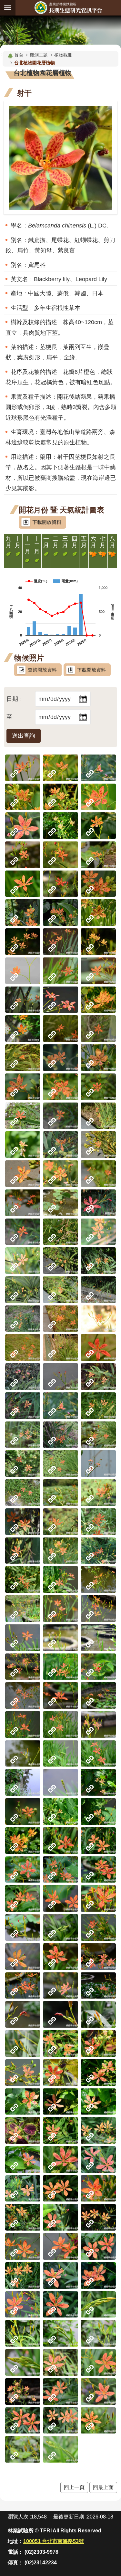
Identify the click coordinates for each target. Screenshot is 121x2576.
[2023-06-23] (23, 1087)
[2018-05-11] (60, 1725)
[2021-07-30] (23, 1290)
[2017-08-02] (98, 1782)
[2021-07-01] (98, 1290)
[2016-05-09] (23, 2043)
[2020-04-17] (60, 1463)
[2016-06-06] (98, 1957)
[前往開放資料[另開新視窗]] (38, 670)
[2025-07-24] (60, 913)
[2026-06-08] (98, 797)
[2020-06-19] (60, 1406)
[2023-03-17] (23, 1116)
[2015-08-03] (60, 2043)
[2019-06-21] (23, 1579)
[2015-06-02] (23, 2246)
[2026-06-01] (23, 826)
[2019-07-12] (23, 1551)
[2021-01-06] (60, 1377)
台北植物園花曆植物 (35, 63)
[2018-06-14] (23, 1667)
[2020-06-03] (23, 1435)
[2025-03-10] (60, 1000)
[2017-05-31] (98, 1898)
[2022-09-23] (98, 1116)
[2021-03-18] (98, 1347)
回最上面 (103, 2487)
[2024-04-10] (98, 1029)
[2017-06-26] (98, 1841)
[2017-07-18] (60, 1811)
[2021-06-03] (60, 1319)
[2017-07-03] (60, 1841)
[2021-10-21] (60, 1232)
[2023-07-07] (98, 1058)
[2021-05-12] (98, 1319)
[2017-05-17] (60, 1927)
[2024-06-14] (23, 1029)
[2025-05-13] (23, 1000)
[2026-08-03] (23, 768)
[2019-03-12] (98, 1638)
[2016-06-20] (23, 1957)
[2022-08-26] (23, 1145)
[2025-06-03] (23, 971)
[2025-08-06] (98, 884)
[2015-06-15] (60, 2189)
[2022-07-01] (23, 1174)
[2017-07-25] (23, 1811)
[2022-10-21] (60, 1116)
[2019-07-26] (60, 1522)
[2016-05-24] (98, 1986)
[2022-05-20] (23, 1203)
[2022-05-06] (60, 1203)
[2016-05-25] (60, 1986)
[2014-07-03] (60, 2362)
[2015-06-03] (98, 2217)
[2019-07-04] (60, 1551)
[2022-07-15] (98, 1145)
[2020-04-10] (98, 1463)
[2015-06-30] (98, 2130)
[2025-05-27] (60, 971)
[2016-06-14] (60, 1957)
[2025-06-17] (60, 942)
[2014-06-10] (60, 2391)
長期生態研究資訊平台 (68, 8)
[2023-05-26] (98, 1087)
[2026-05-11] (23, 855)
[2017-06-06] (23, 1898)
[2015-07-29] (23, 2073)
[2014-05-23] (60, 2421)
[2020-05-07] (98, 1435)
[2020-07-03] (23, 1406)
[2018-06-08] (60, 1667)
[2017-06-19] (23, 1870)
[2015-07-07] (23, 2130)
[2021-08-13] (98, 1261)
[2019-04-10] (98, 1609)
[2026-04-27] (60, 855)
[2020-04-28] (23, 1463)
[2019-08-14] (98, 1493)
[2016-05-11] (98, 2014)
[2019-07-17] (98, 1522)
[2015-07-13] (60, 2102)
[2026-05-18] (98, 826)
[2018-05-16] (60, 1695)
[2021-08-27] (60, 1261)
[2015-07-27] (60, 2073)
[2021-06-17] (23, 1319)
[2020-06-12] (98, 1406)
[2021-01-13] (23, 1377)
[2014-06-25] (98, 2362)
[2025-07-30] (23, 913)
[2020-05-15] (60, 1435)
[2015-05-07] (98, 2305)
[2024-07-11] (98, 1000)
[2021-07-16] (60, 1290)
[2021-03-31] (60, 1347)
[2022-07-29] (60, 1145)
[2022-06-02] (98, 1174)
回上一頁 (74, 2487)
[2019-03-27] (23, 1638)
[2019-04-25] (60, 1579)
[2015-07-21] (98, 2073)
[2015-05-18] (23, 2275)
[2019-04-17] (23, 1609)
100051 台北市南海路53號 (54, 2541)
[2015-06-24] (98, 2159)
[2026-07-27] (60, 768)
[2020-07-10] (98, 1377)
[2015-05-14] (98, 2275)
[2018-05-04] (60, 1754)
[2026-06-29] (60, 797)
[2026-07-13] (23, 797)
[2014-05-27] (23, 2421)
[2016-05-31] (23, 1986)
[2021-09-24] (23, 1261)
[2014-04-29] (60, 2449)
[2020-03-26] (60, 1493)
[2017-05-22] (23, 1927)
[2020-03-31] (23, 1493)
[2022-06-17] (60, 1174)
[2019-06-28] (98, 1551)
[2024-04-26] (60, 1029)
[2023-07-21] (60, 1058)
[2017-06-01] (60, 1898)
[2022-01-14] (98, 1203)
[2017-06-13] (60, 1870)
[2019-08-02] (23, 1522)
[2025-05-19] (98, 971)
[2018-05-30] (23, 1695)
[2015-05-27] (60, 2246)
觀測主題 (39, 55)
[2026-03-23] (60, 884)
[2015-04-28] (60, 2333)
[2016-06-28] (98, 1927)
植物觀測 (63, 55)
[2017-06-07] (98, 1870)
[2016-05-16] (60, 2014)
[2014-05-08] (23, 2449)
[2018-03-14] (23, 1782)
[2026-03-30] (23, 884)
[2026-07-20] (98, 768)
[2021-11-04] (23, 1232)
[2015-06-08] (23, 2217)
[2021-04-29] (23, 1347)
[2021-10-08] (98, 1232)
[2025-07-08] (98, 913)
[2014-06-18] (23, 2391)
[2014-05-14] (98, 2421)
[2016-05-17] (23, 2014)
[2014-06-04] (98, 2391)
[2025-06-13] (98, 942)
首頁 (19, 55)
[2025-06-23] (23, 942)
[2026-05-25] (60, 826)
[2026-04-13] (98, 855)
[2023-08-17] (23, 1058)
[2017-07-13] (23, 1841)
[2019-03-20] (60, 1638)
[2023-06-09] (60, 1087)
